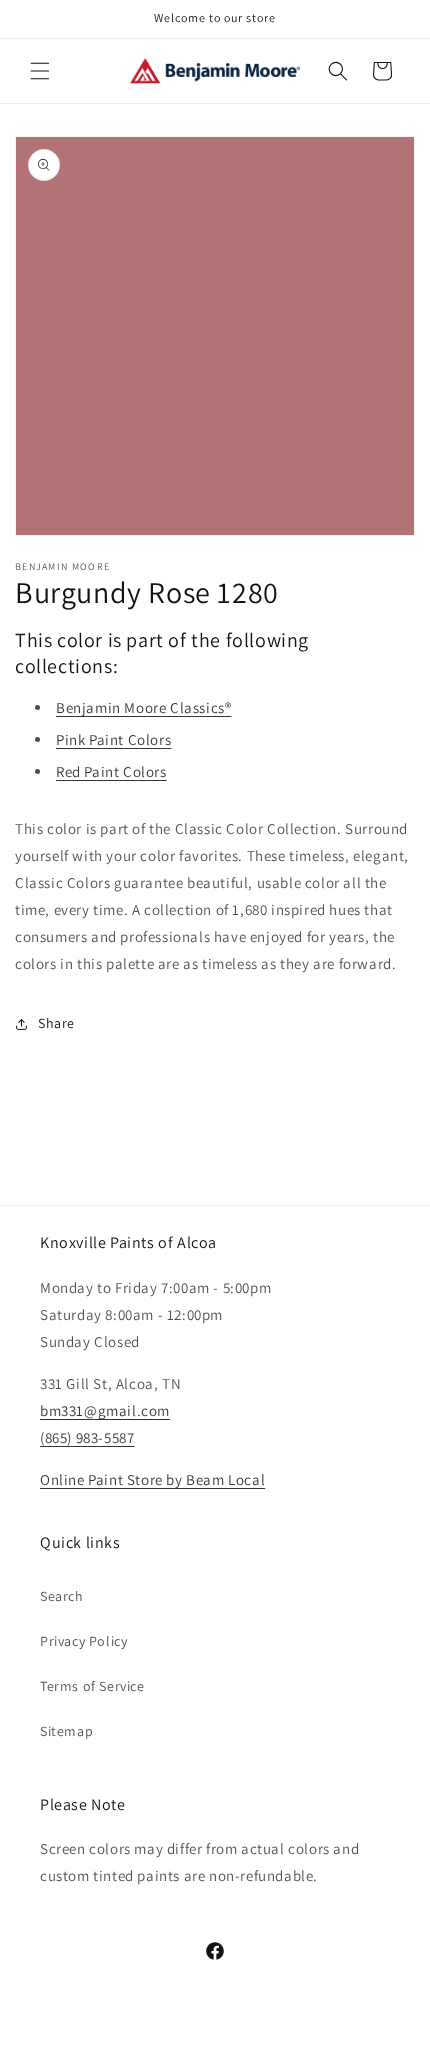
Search (62, 1596)
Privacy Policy (83, 1641)
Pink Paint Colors (113, 739)
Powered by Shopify (329, 2048)
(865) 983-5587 (87, 1437)
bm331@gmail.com (105, 1410)
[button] (40, 71)
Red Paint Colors (111, 771)
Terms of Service (92, 1686)
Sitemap (66, 1731)
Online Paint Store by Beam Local (152, 1479)
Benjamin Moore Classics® (143, 707)
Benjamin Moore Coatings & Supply (182, 2048)
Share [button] (56, 1023)
